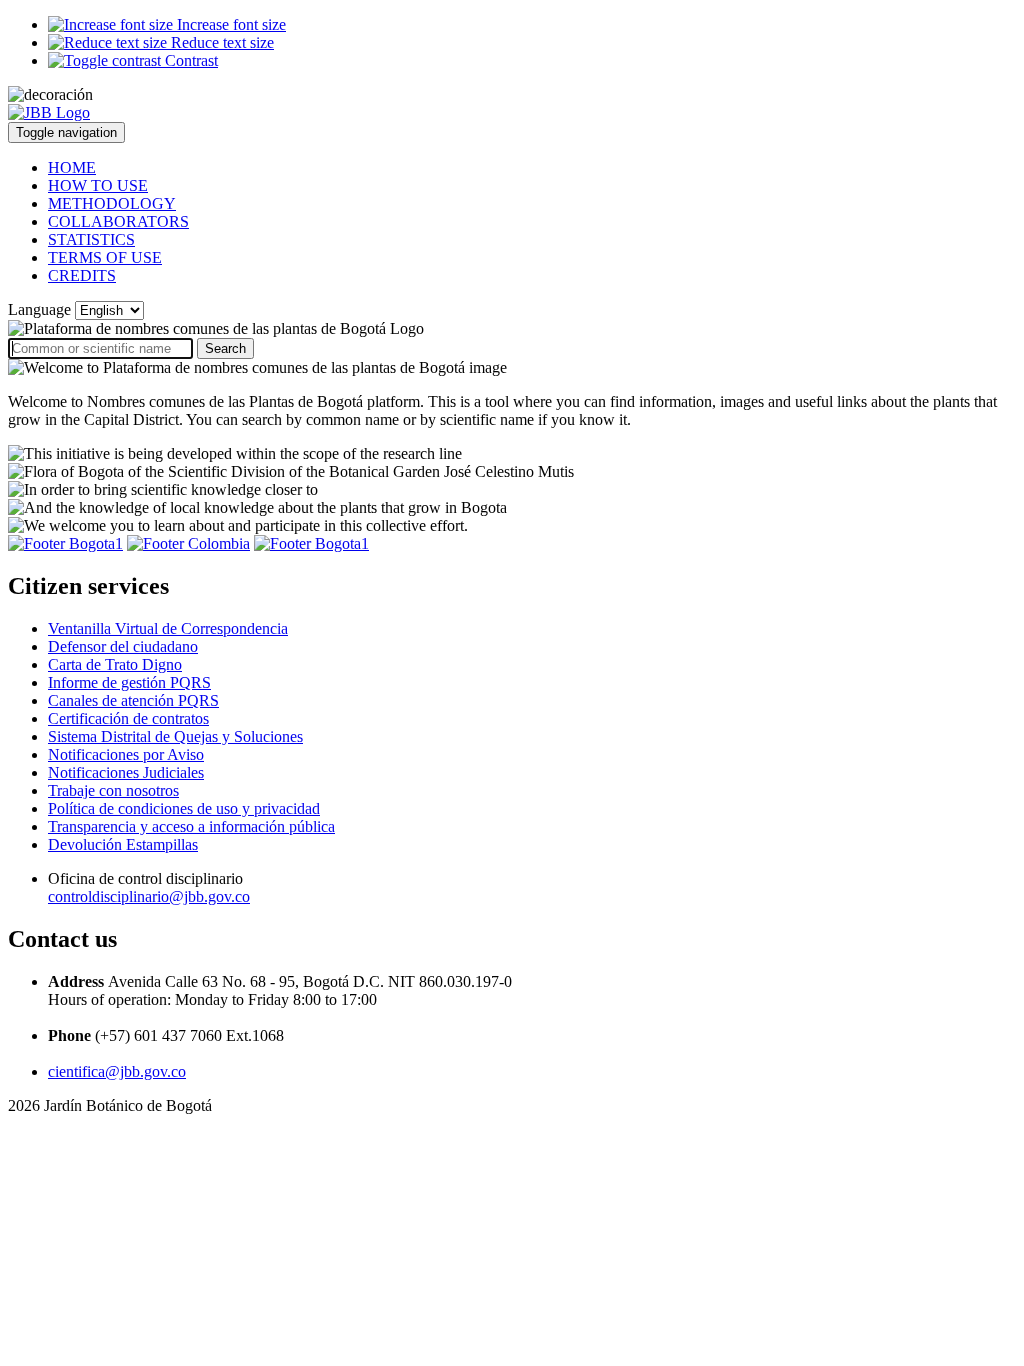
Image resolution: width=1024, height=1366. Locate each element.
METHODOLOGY (112, 203)
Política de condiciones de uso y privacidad (184, 808)
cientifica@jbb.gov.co (117, 1071)
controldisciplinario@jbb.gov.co (149, 896)
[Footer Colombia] (188, 543)
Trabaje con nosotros (113, 790)
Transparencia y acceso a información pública (191, 826)
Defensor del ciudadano (123, 646)
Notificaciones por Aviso (126, 754)
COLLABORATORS (118, 221)
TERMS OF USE (105, 257)
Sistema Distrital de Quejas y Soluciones (175, 736)
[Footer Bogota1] (65, 543)
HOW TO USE (98, 185)
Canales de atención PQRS (133, 700)
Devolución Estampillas (123, 844)
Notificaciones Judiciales (126, 772)
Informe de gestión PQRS (129, 682)
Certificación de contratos (128, 718)
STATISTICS (91, 239)
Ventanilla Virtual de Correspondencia (168, 628)
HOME (72, 167)
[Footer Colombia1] (311, 543)
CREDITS (82, 275)
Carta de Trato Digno (115, 664)
